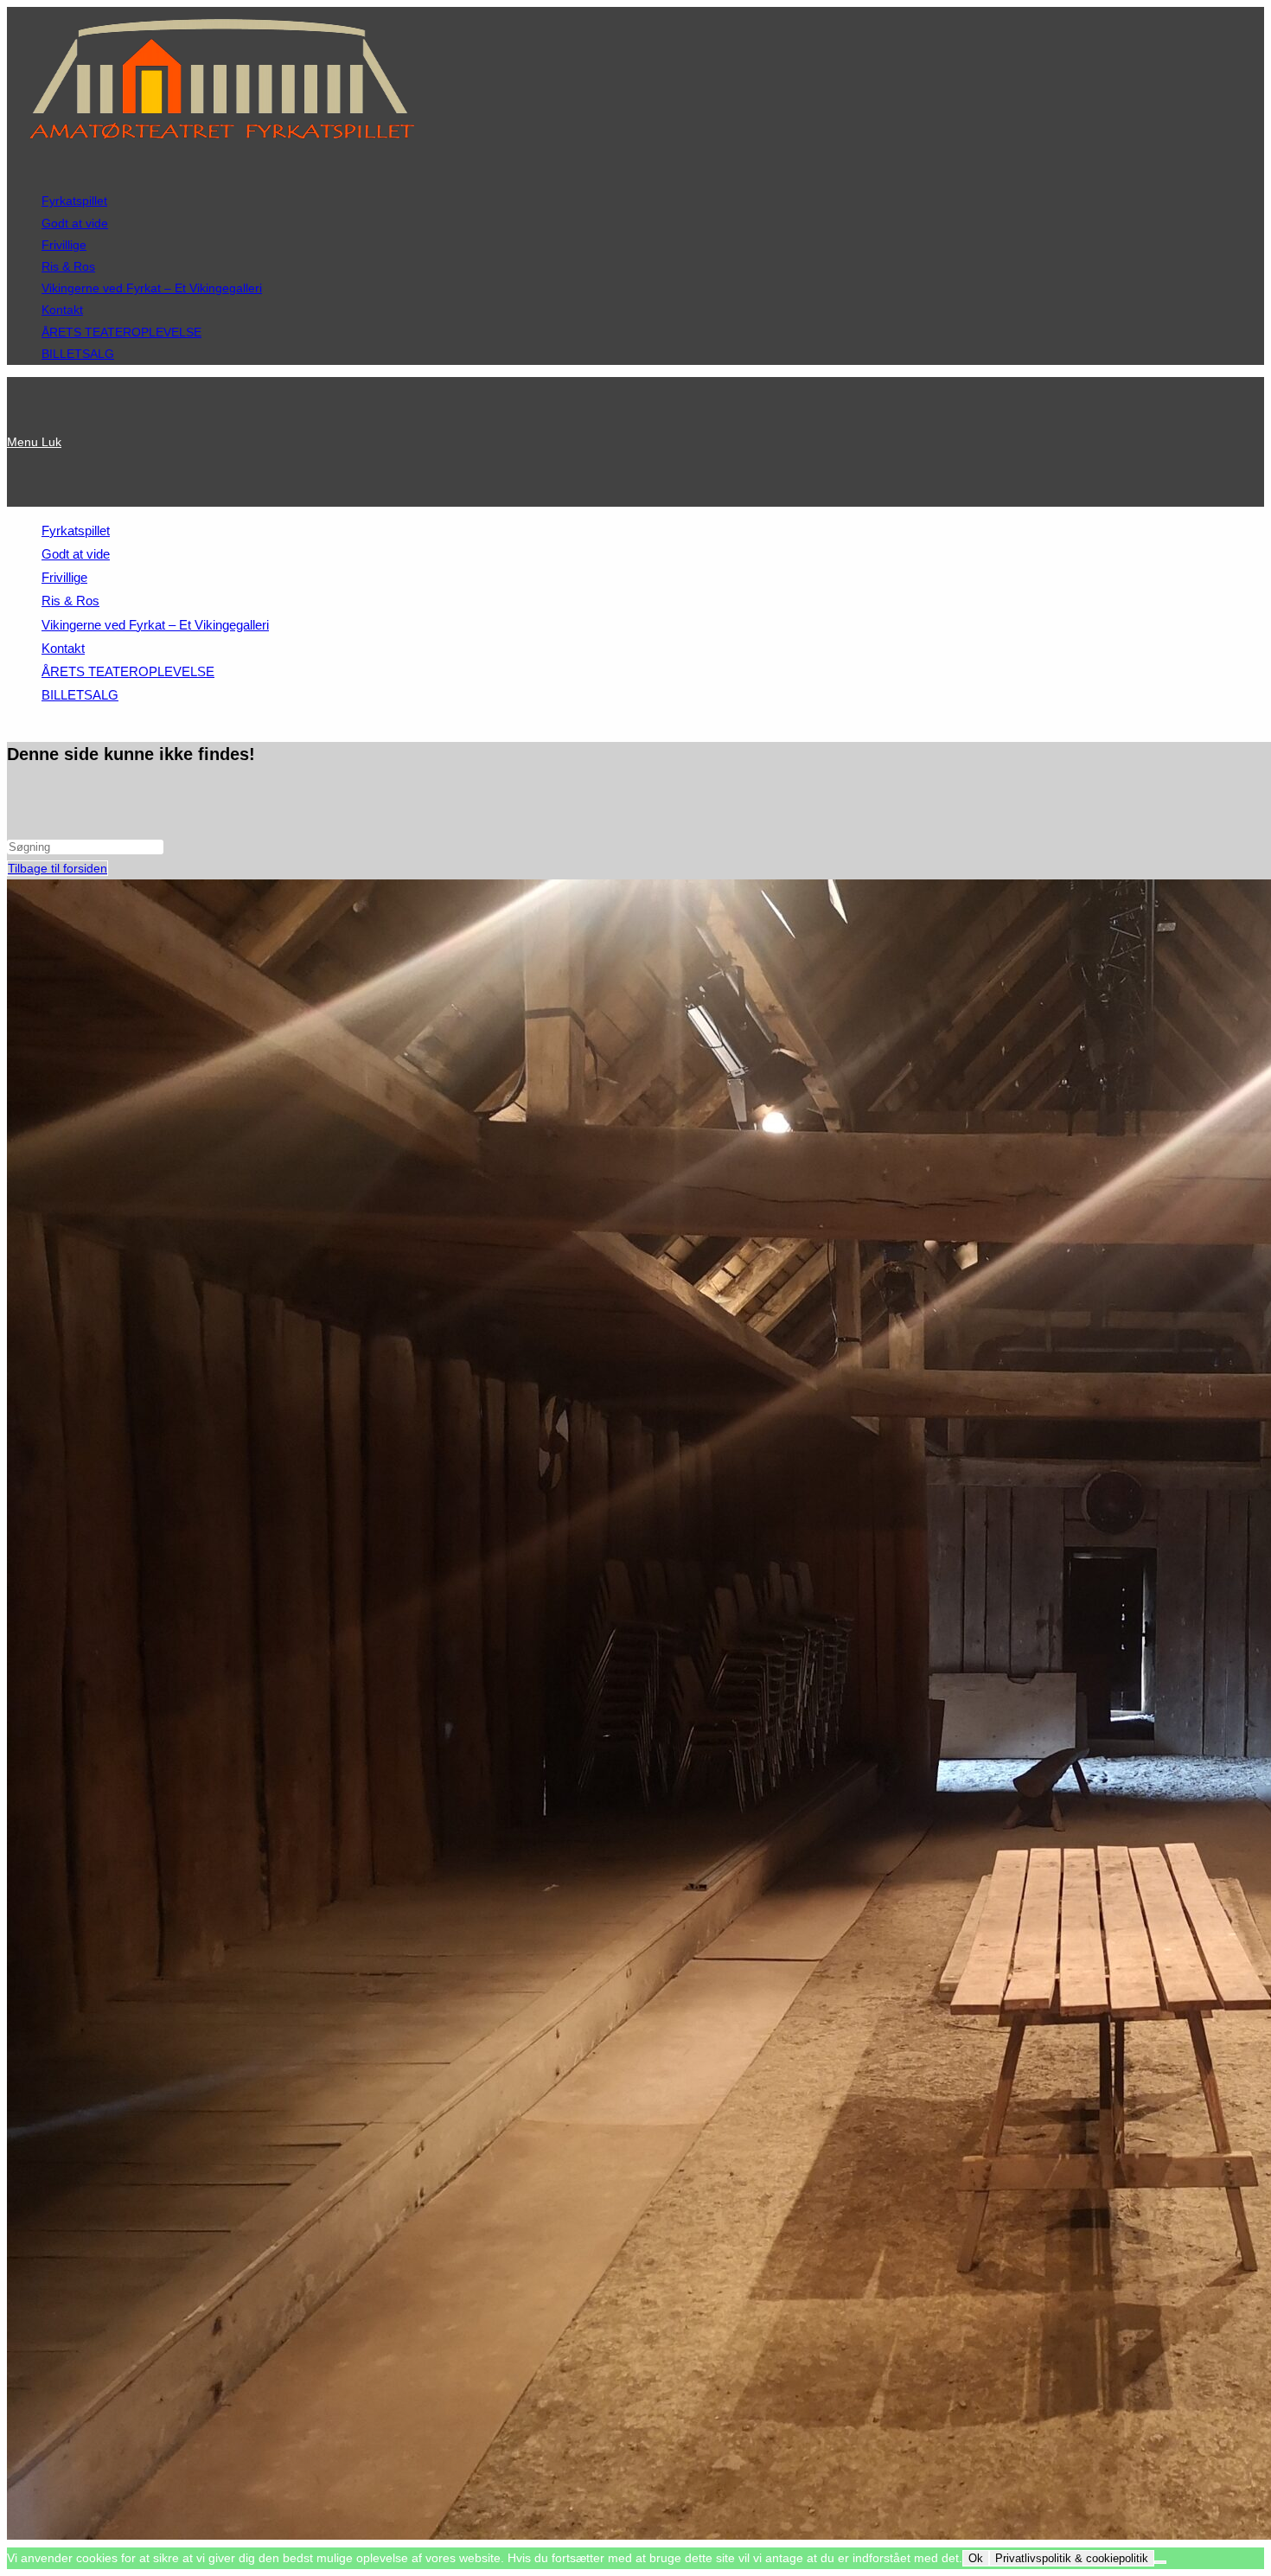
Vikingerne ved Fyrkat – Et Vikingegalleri (152, 288)
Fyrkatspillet (74, 201)
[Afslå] (1160, 2562)
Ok (976, 2558)
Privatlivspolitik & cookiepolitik (1072, 2558)
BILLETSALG (78, 354)
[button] (42, 167)
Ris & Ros (68, 266)
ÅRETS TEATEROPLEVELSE (121, 332)
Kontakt (62, 310)
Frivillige (64, 245)
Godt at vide (75, 223)
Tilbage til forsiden (57, 868)
